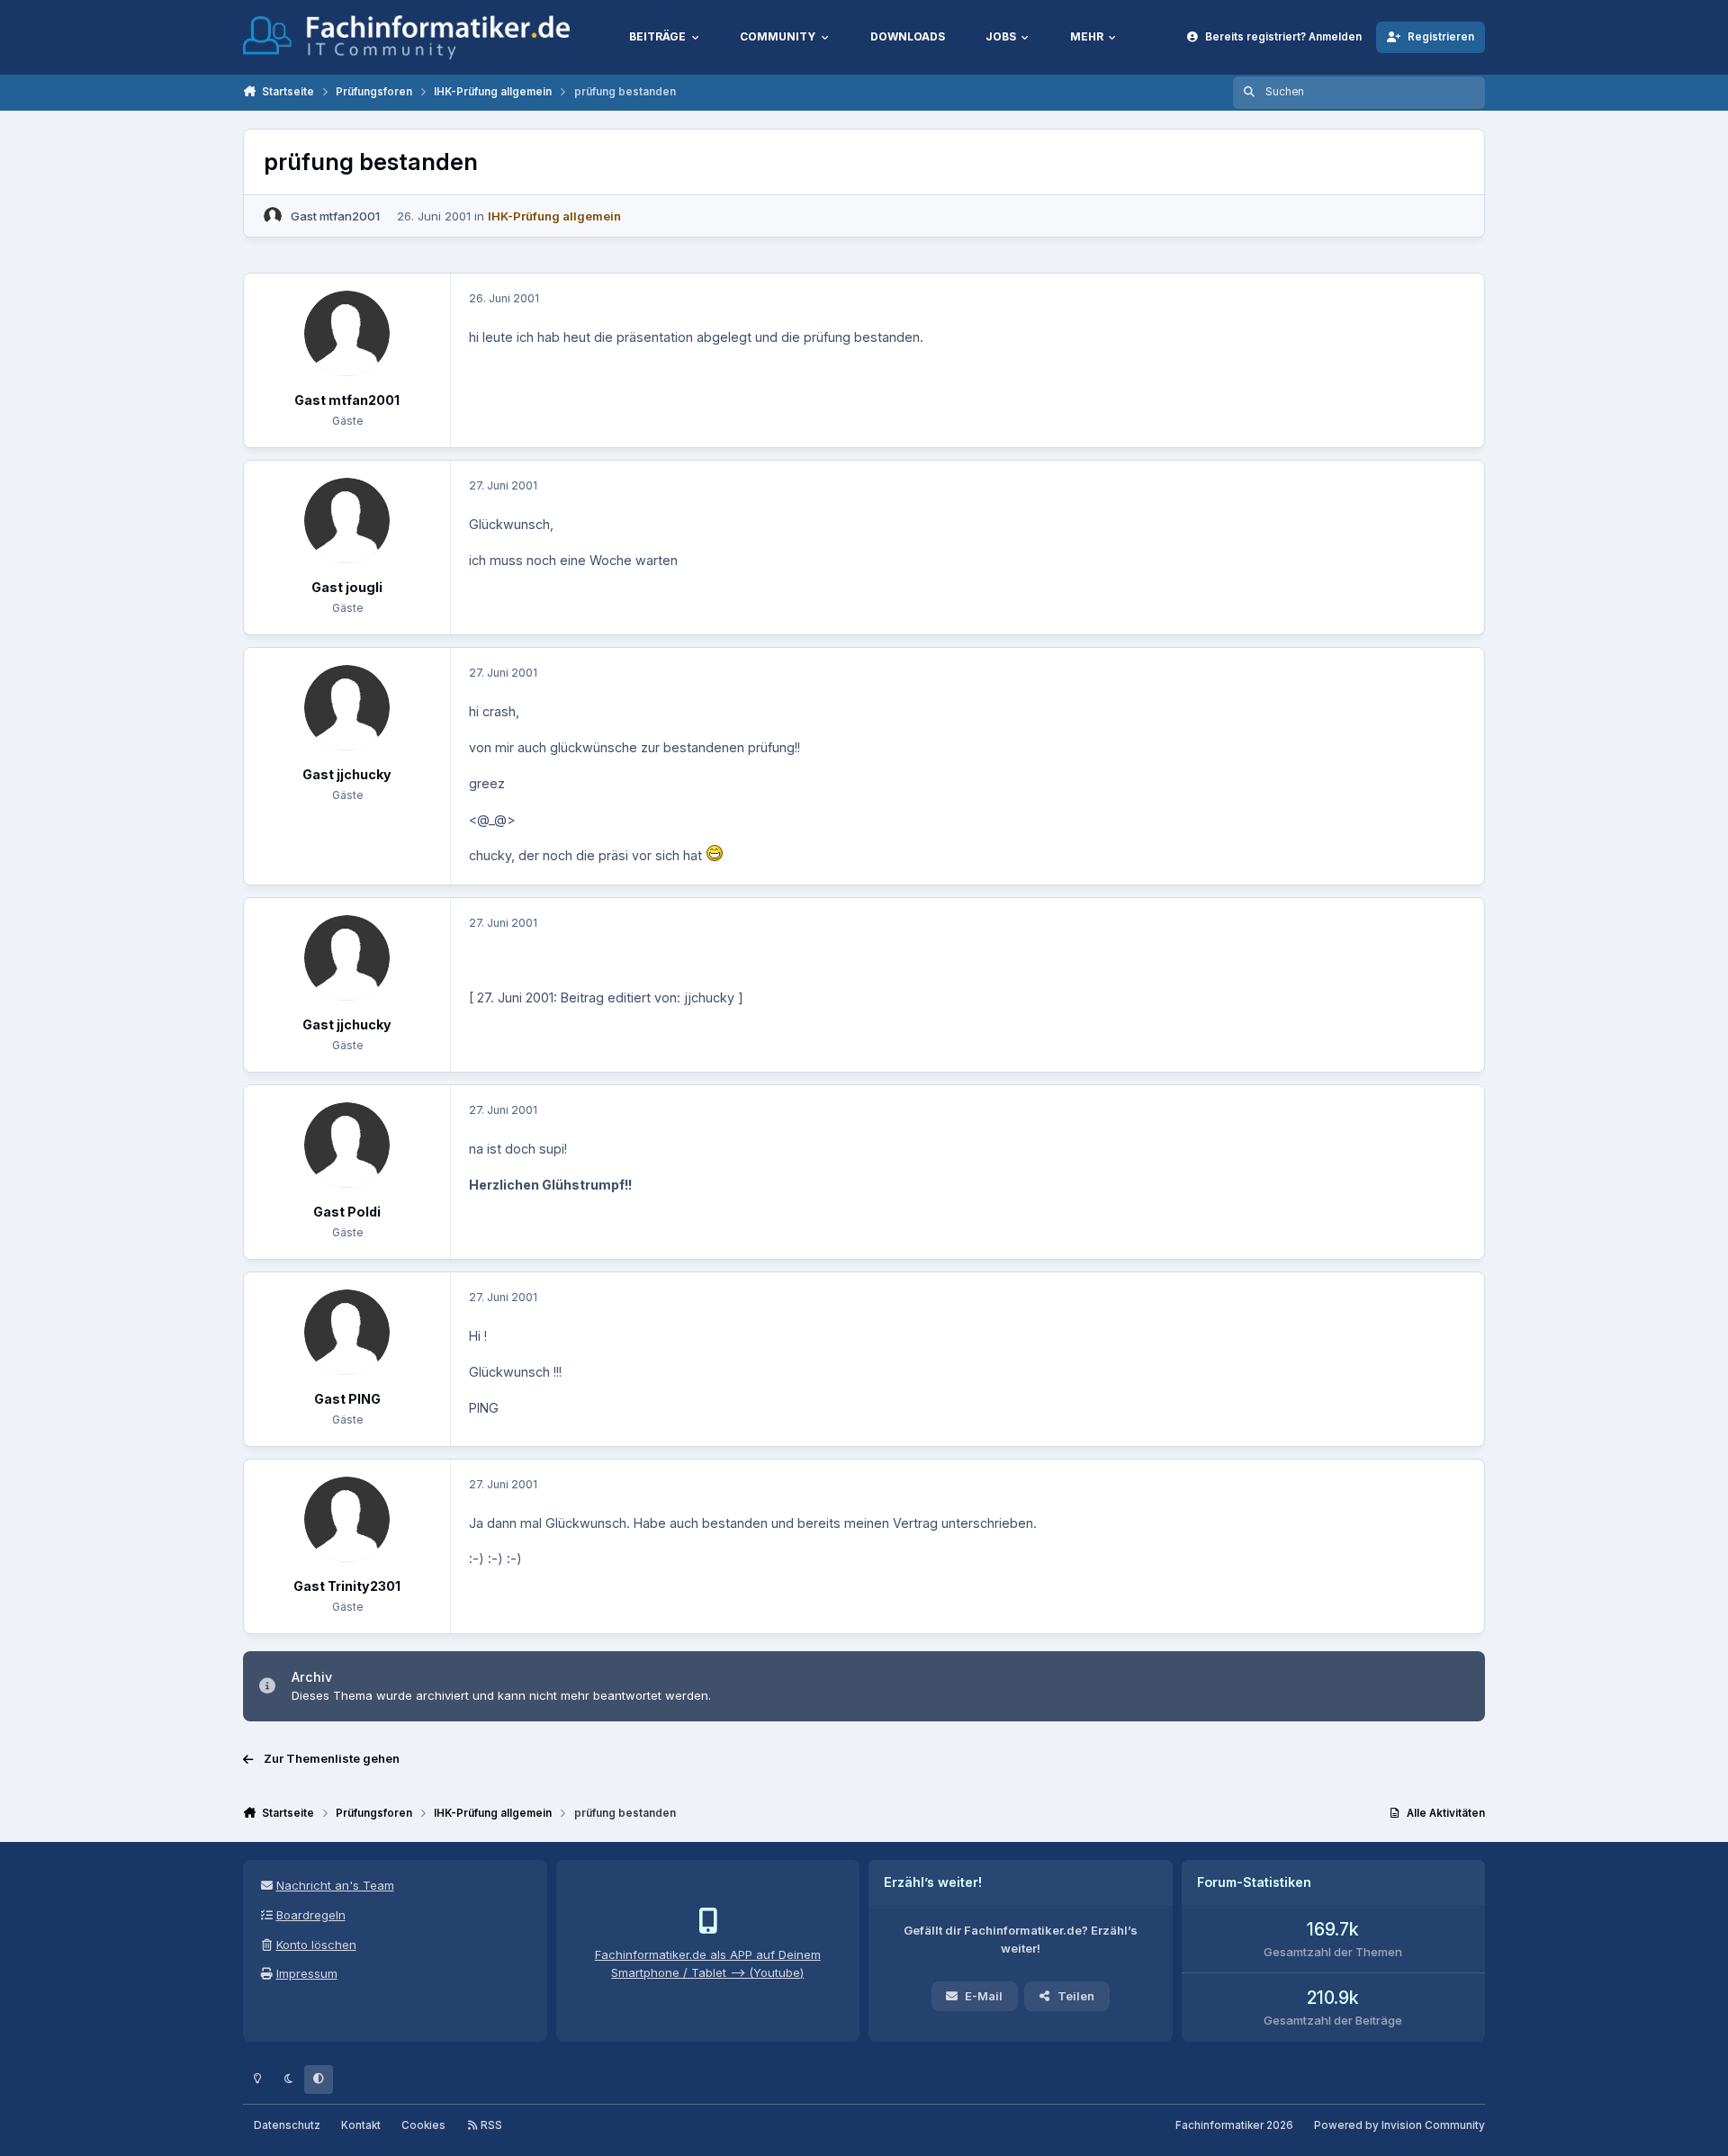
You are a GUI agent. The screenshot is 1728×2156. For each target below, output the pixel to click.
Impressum (307, 1973)
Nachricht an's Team (335, 1885)
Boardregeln (311, 1915)
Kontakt (361, 2125)
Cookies (423, 2125)
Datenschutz (287, 2125)
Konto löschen (316, 1945)
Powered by (1399, 2125)
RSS (490, 2125)
